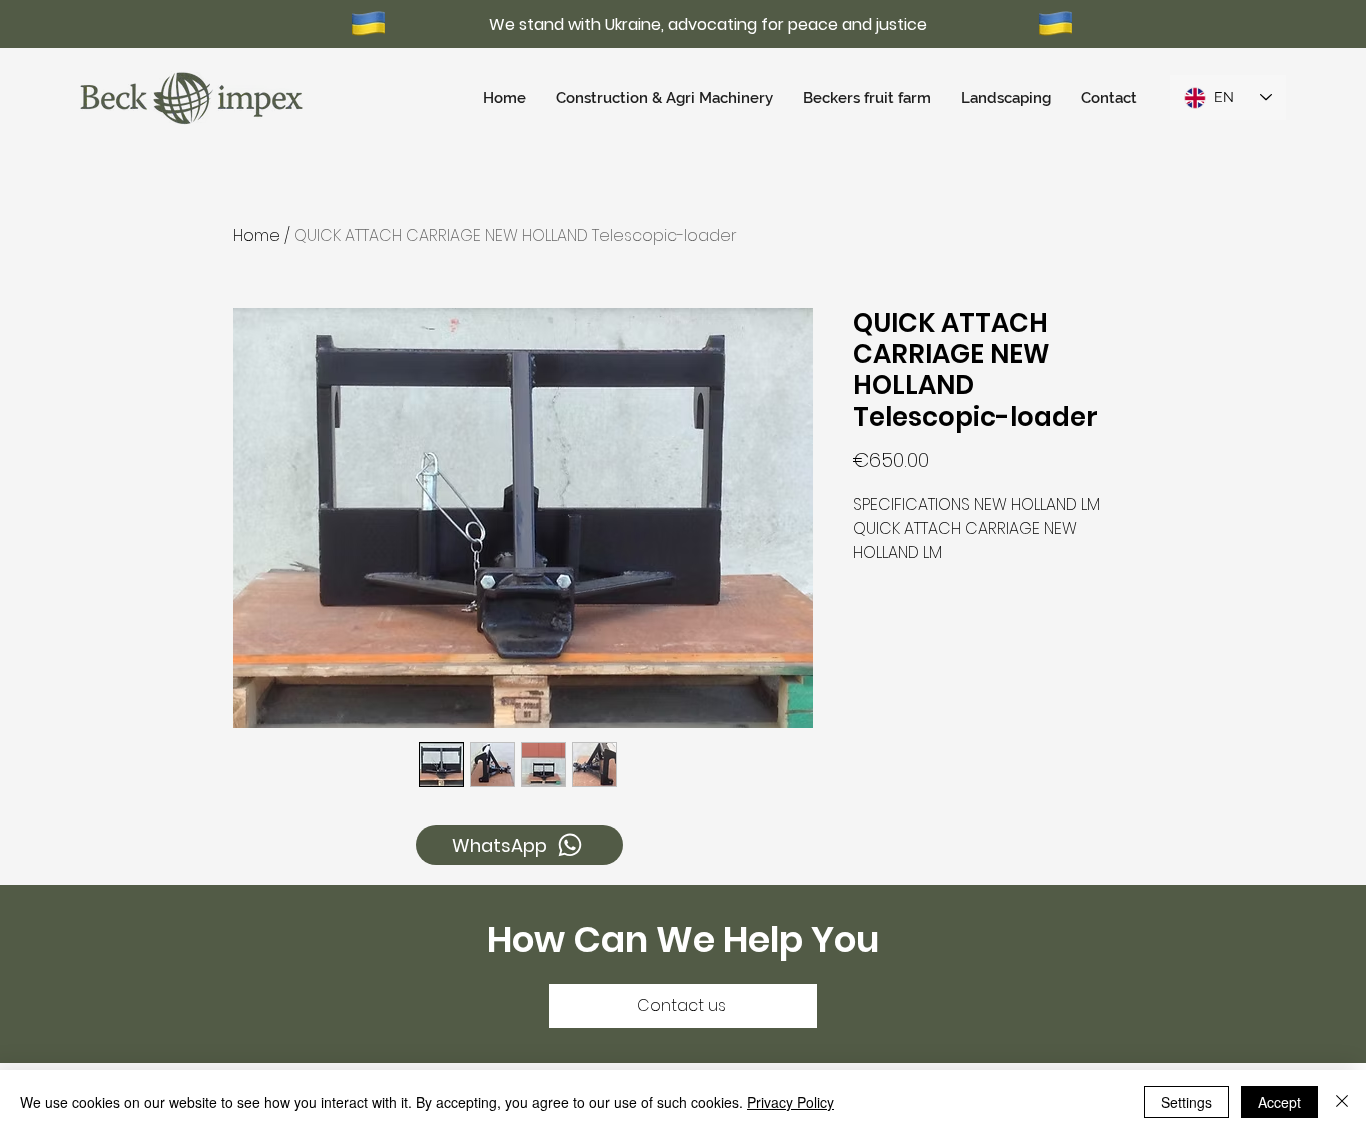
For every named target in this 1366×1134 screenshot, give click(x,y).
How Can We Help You (683, 939)
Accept (1279, 1102)
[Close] (1342, 1102)
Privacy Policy (790, 1102)
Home (256, 235)
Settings (1186, 1102)
